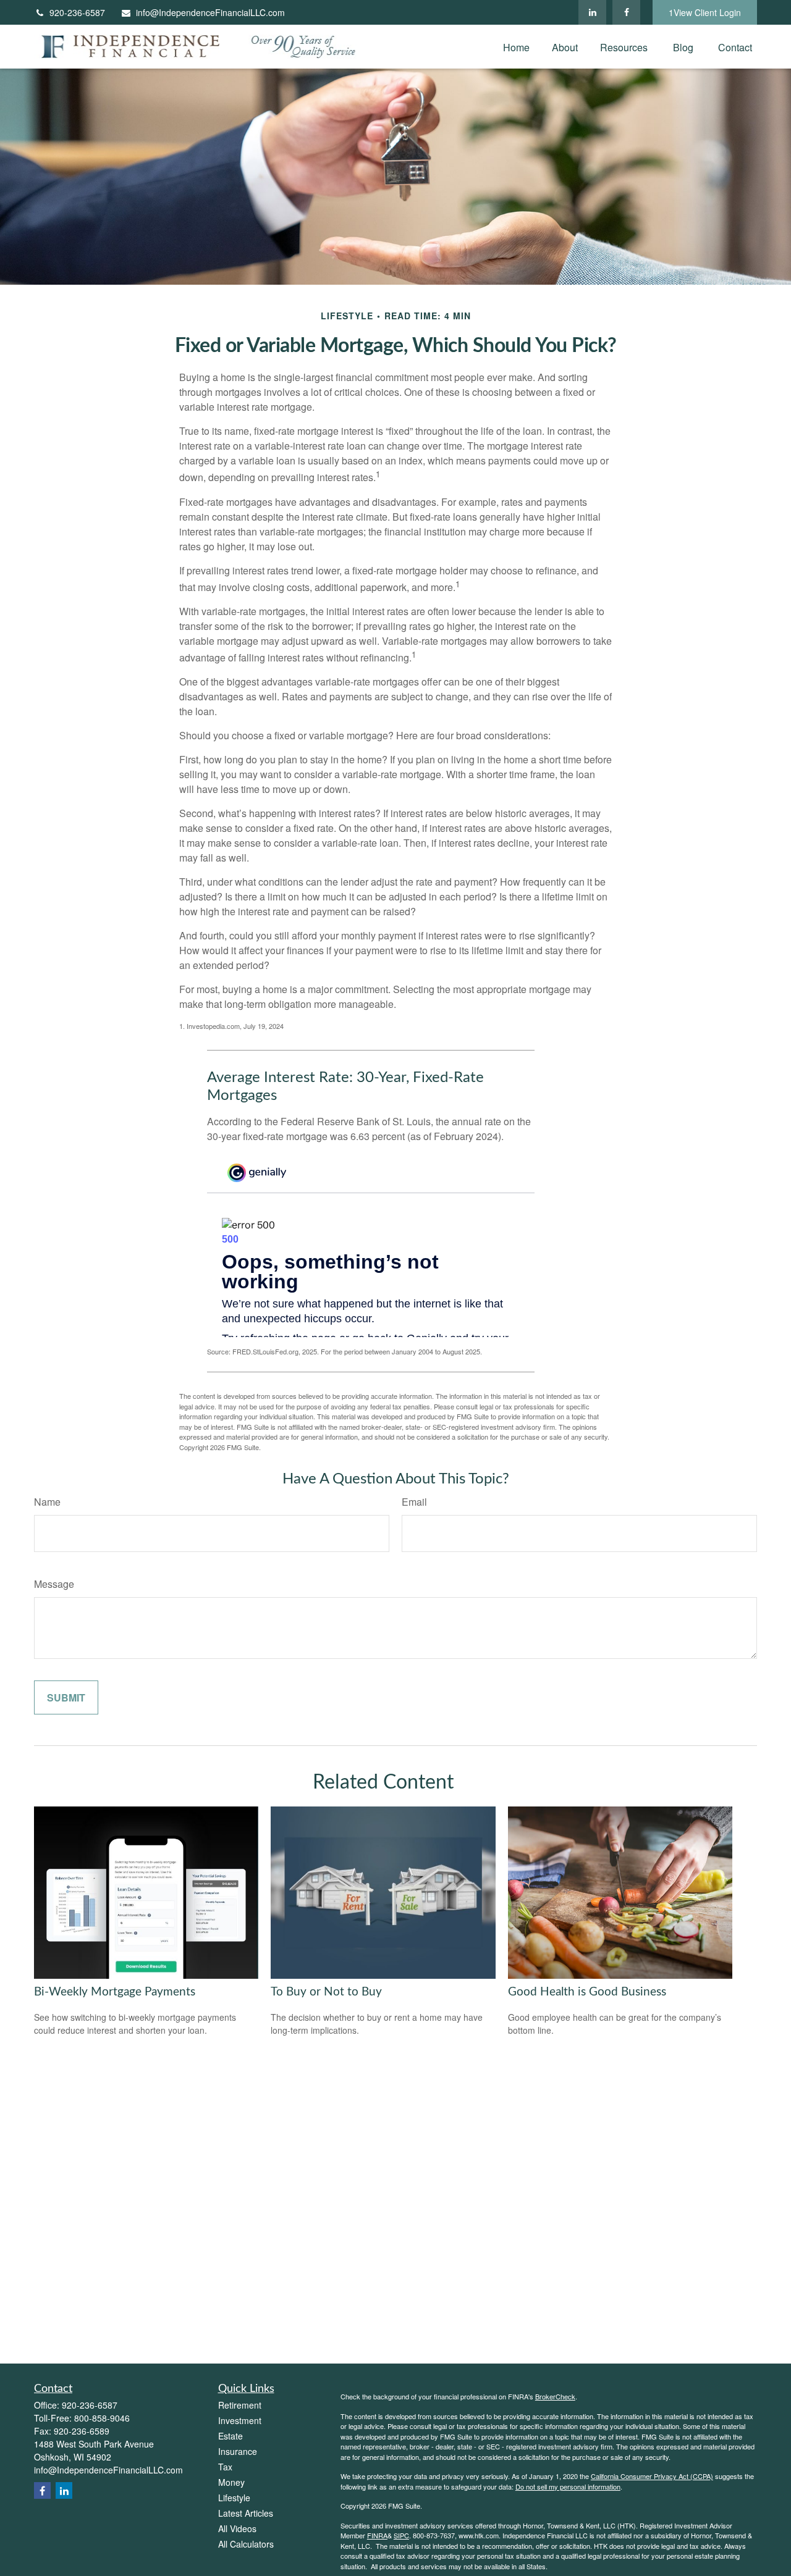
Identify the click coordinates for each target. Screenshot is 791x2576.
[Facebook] (626, 12)
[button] (516, 47)
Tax (225, 2467)
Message (54, 1584)
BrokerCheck (555, 2396)
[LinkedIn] (592, 12)
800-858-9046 (102, 2418)
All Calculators (246, 2544)
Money (231, 2482)
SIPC (401, 2535)
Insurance (238, 2451)
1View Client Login (705, 12)
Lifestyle (234, 2498)
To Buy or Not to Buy (326, 1992)
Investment (240, 2420)
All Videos (237, 2528)
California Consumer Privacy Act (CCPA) (652, 2476)
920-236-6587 (77, 12)
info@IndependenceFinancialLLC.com (210, 12)
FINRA (377, 2535)
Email (414, 1502)
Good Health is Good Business (587, 1992)
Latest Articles (246, 2513)
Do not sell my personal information (568, 2486)
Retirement (240, 2405)
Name (47, 1502)
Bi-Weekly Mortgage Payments (115, 1992)
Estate (231, 2436)
